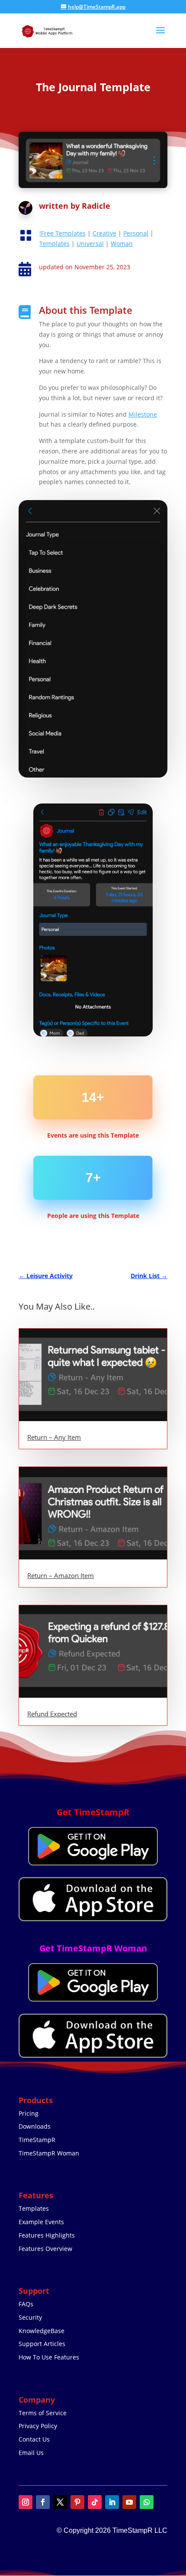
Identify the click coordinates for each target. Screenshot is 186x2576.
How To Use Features (49, 2357)
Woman (122, 244)
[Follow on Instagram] (26, 2502)
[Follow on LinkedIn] (112, 2502)
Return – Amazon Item (61, 1575)
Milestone (143, 414)
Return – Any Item (54, 1437)
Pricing (29, 2113)
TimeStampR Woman (49, 2153)
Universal (90, 244)
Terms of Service (43, 2413)
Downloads (35, 2126)
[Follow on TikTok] (95, 2502)
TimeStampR (37, 2140)
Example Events (41, 2222)
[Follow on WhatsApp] (147, 2502)
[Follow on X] (60, 2502)
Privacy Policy (38, 2426)
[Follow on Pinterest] (77, 2502)
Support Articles (42, 2344)
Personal (136, 233)
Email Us (31, 2453)
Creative (104, 233)
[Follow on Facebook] (43, 2502)
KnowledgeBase (42, 2331)
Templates (55, 244)
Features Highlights (47, 2235)
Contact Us (34, 2439)
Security (30, 2317)
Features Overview (45, 2249)
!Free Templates (63, 233)
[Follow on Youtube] (129, 2502)
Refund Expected (52, 1714)
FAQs (26, 2304)
